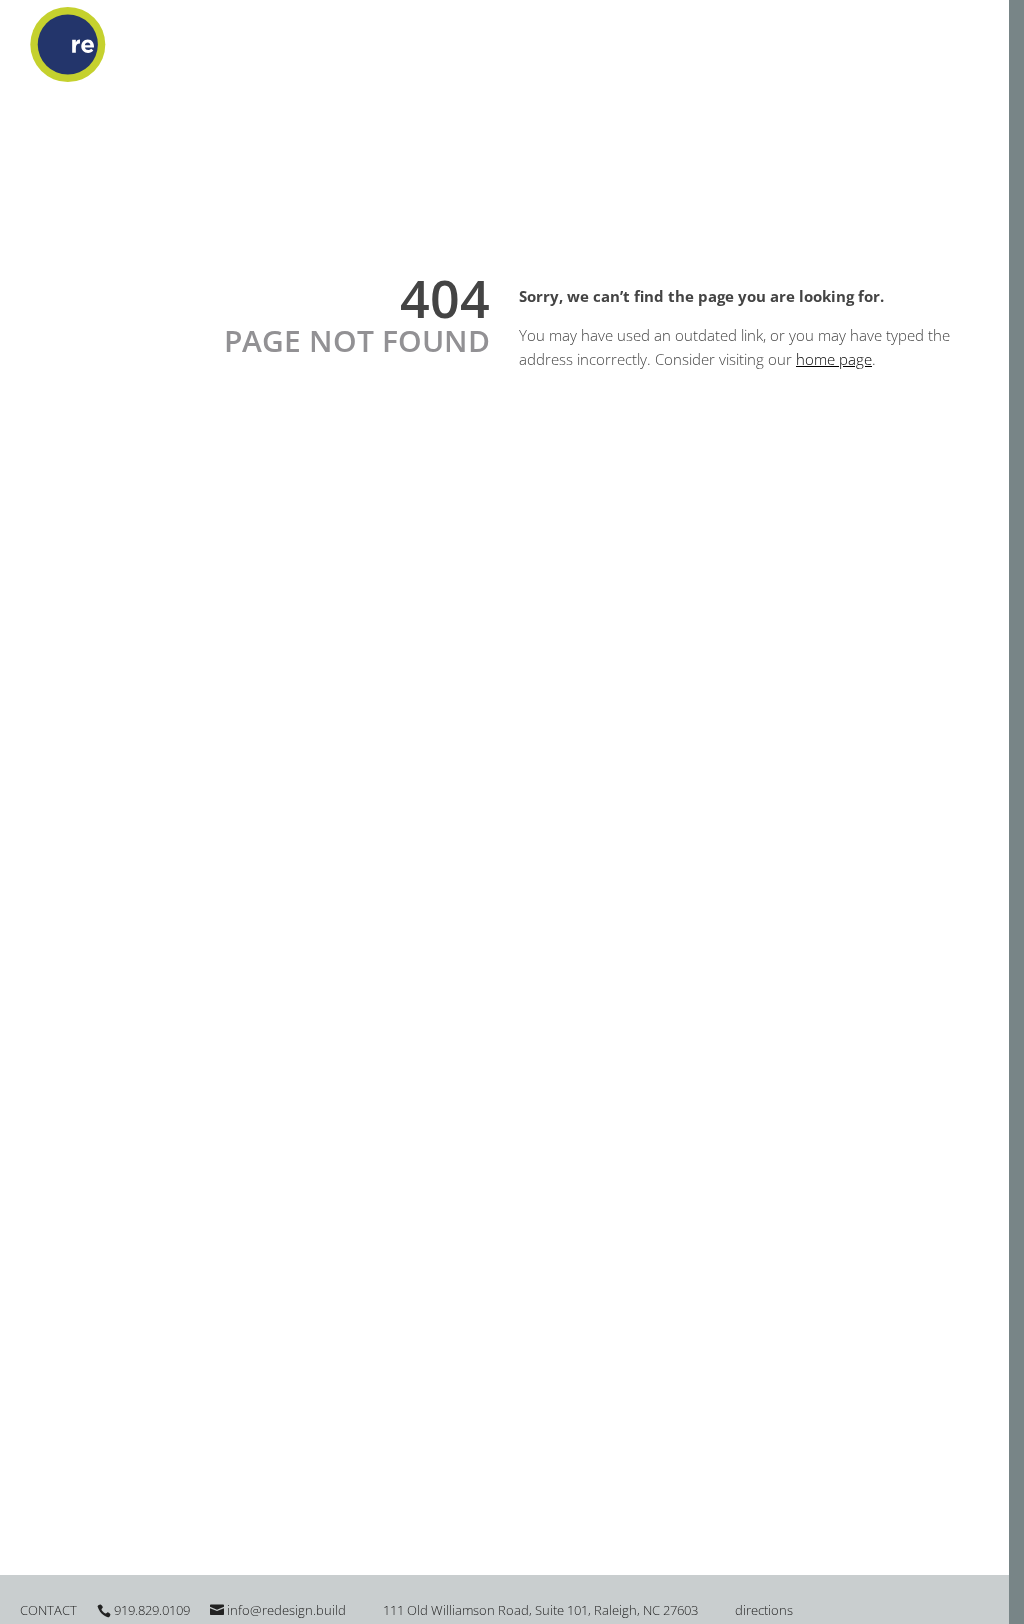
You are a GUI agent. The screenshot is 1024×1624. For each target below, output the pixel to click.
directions (764, 1610)
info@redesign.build (286, 1610)
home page (834, 359)
